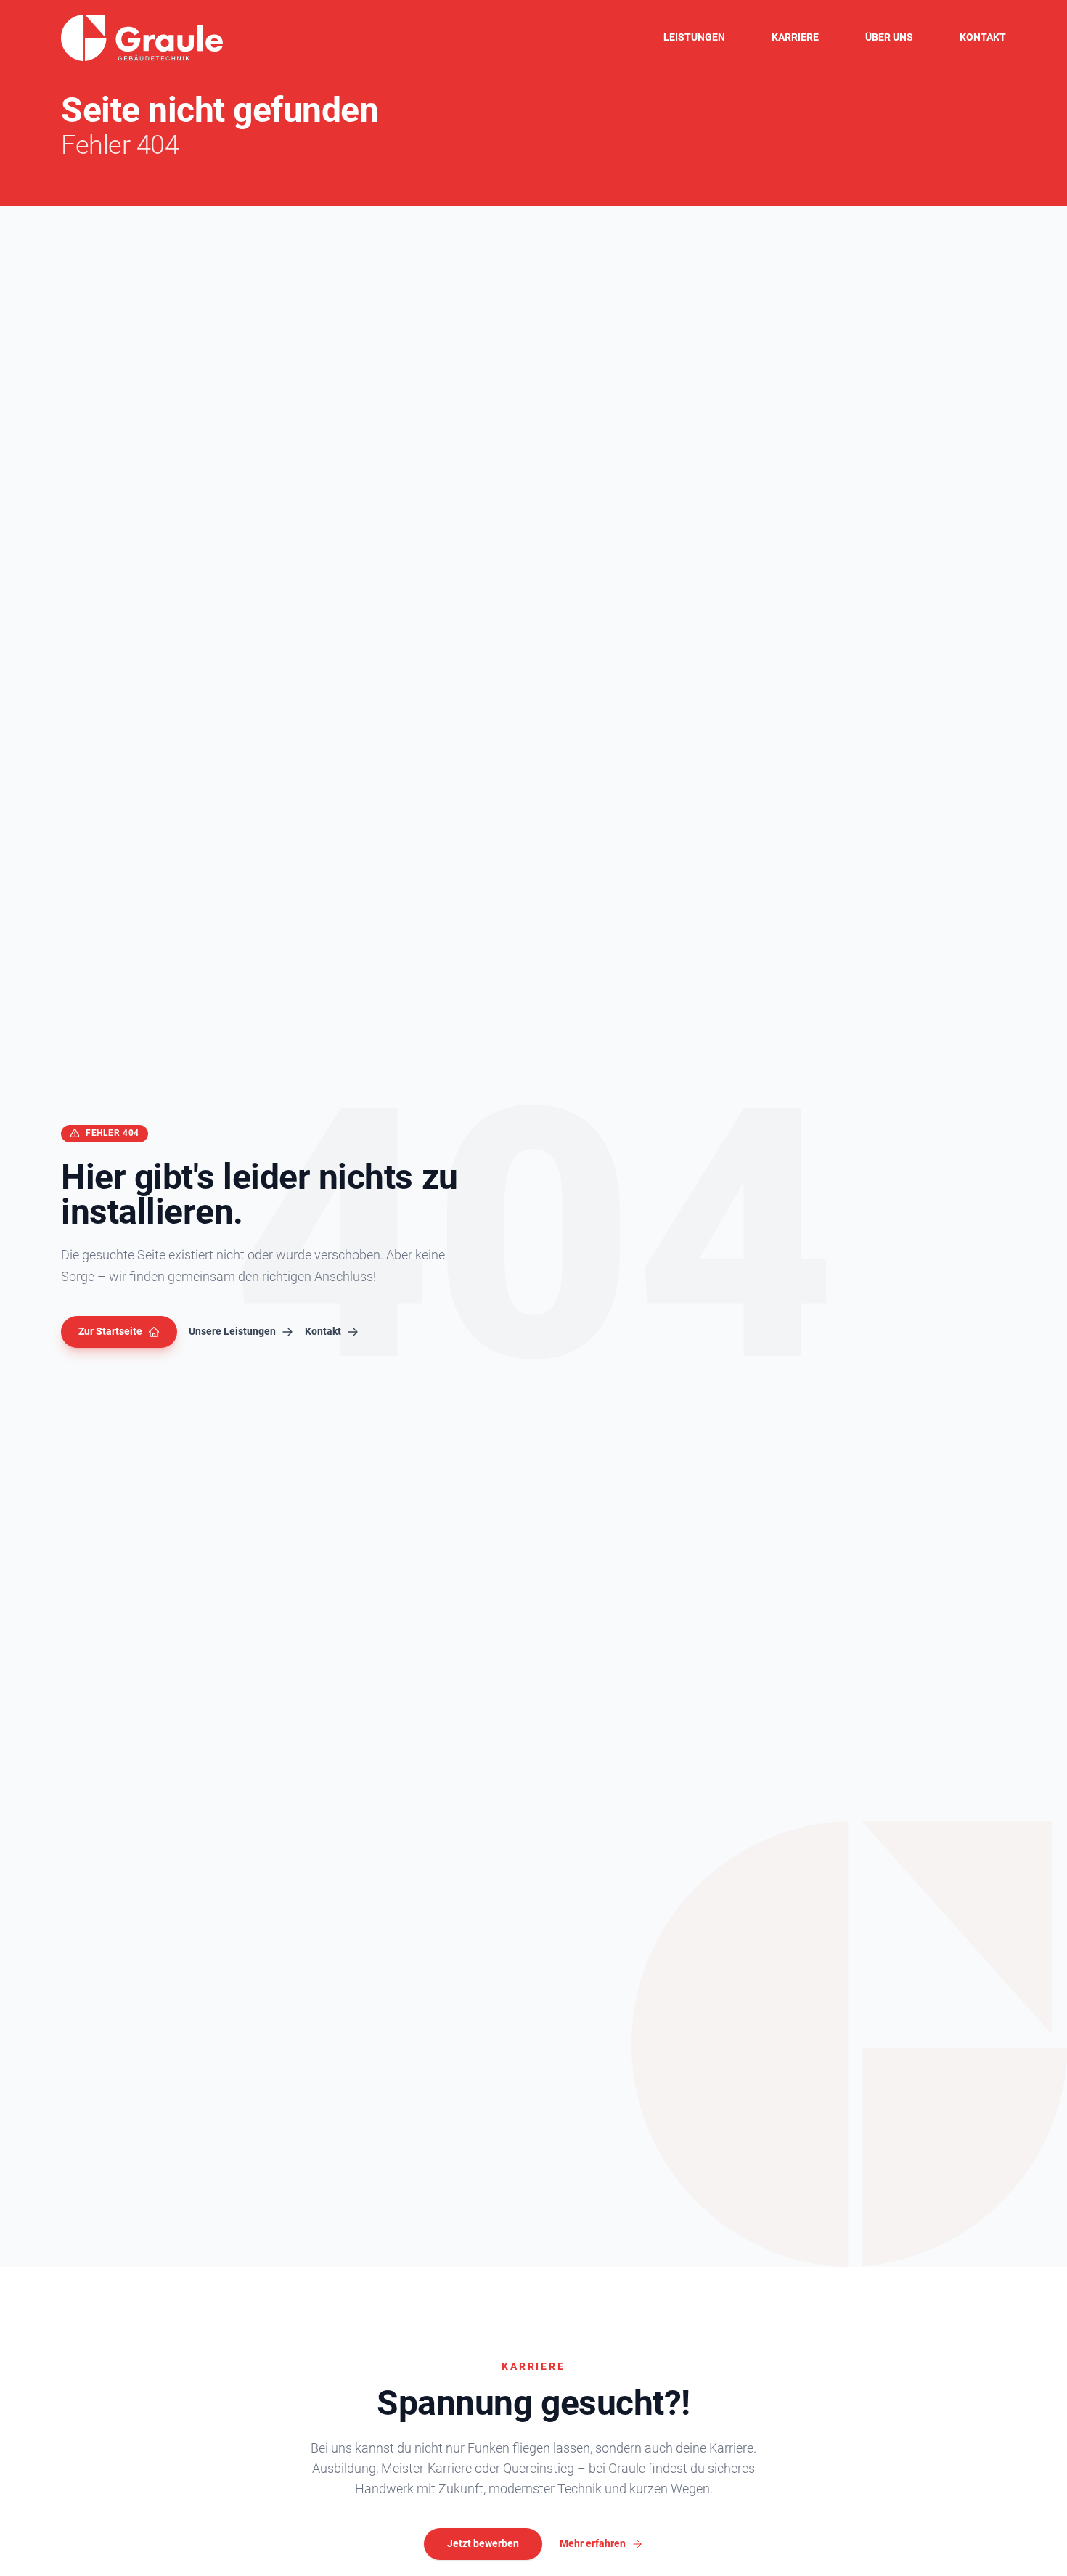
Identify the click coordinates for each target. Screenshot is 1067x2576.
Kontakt (983, 37)
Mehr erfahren (593, 2543)
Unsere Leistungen (232, 1331)
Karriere (795, 37)
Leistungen (694, 37)
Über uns (889, 37)
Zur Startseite (110, 1331)
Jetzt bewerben (483, 2543)
